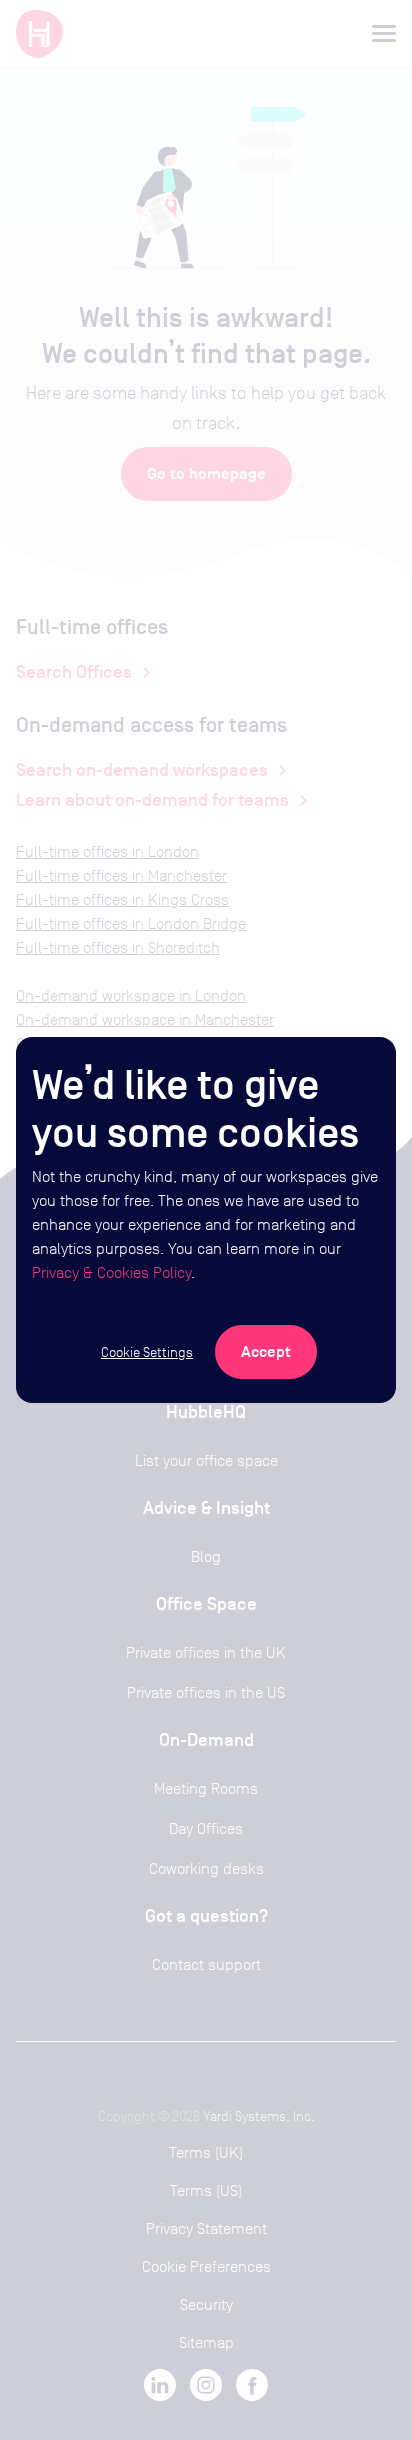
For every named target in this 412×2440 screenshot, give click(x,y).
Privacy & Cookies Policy (111, 1272)
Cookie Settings (147, 1352)
